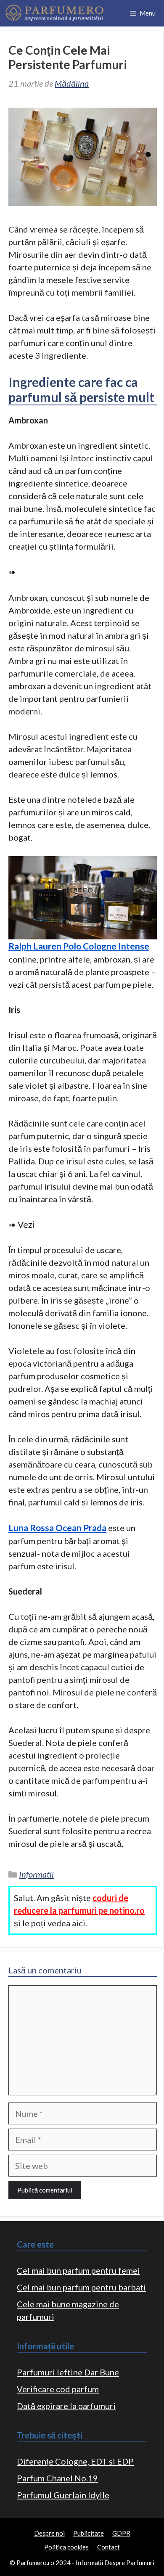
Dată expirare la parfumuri (66, 2406)
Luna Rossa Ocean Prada (57, 1527)
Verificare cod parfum (58, 2389)
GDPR (121, 2533)
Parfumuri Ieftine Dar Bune (68, 2372)
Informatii (36, 1874)
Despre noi (49, 2533)
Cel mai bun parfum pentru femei (78, 2270)
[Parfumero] (54, 13)
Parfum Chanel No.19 (57, 2478)
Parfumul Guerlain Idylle (63, 2495)
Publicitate (89, 2533)
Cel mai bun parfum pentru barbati (81, 2287)
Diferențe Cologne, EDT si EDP (75, 2461)
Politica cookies (66, 2547)
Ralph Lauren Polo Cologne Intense (79, 946)
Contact (108, 2547)
